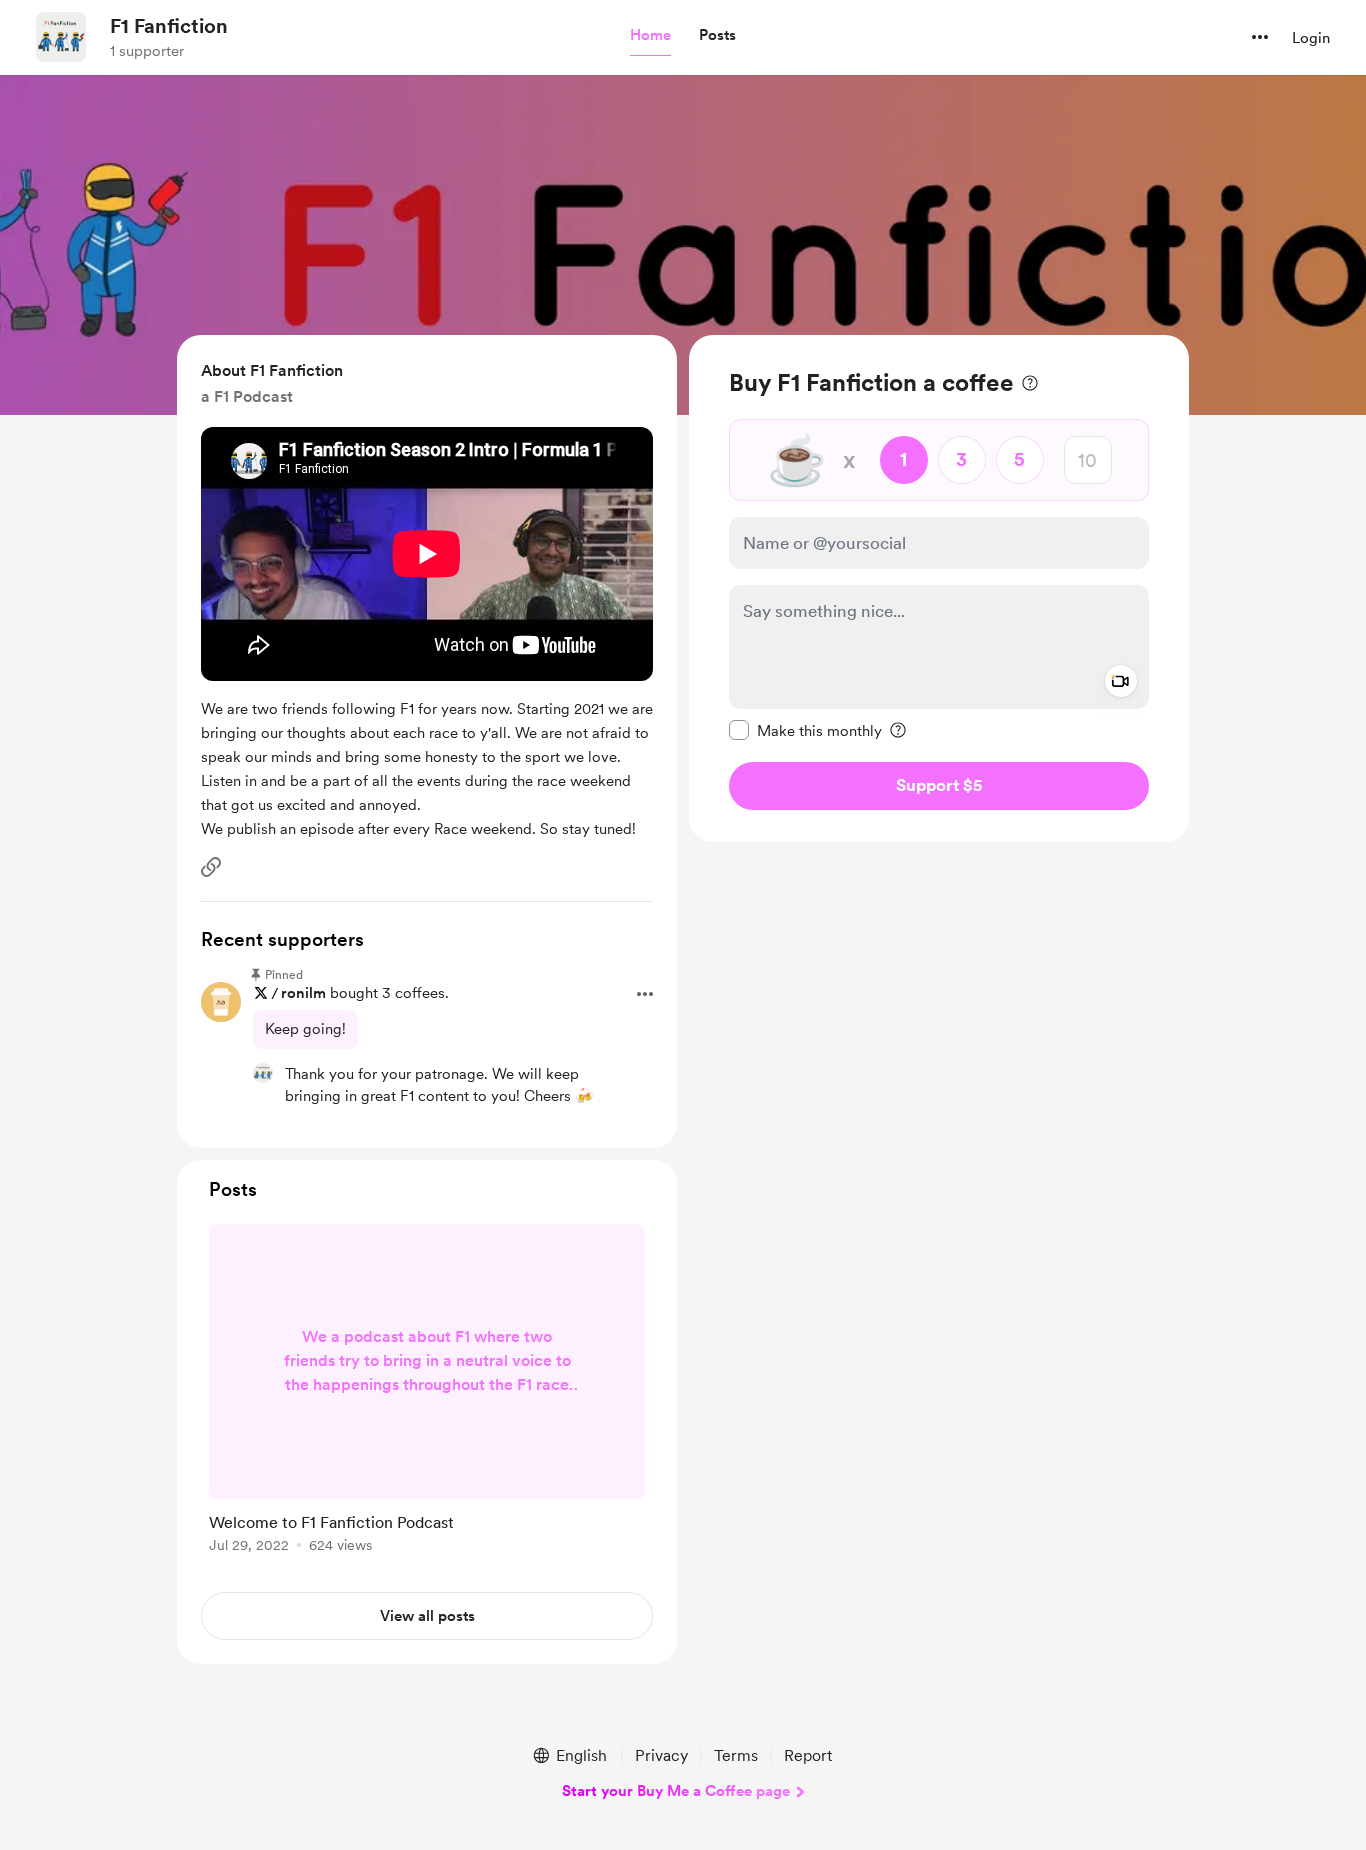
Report (808, 1755)
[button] (650, 36)
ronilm (303, 993)
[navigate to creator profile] (61, 37)
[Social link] (211, 867)
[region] (939, 588)
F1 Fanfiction (169, 26)
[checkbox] (805, 730)
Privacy (661, 1755)
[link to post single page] (427, 1392)
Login (1311, 38)
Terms (736, 1755)
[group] (427, 1392)
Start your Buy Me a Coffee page (676, 1791)
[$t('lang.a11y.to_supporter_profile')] (263, 1073)
